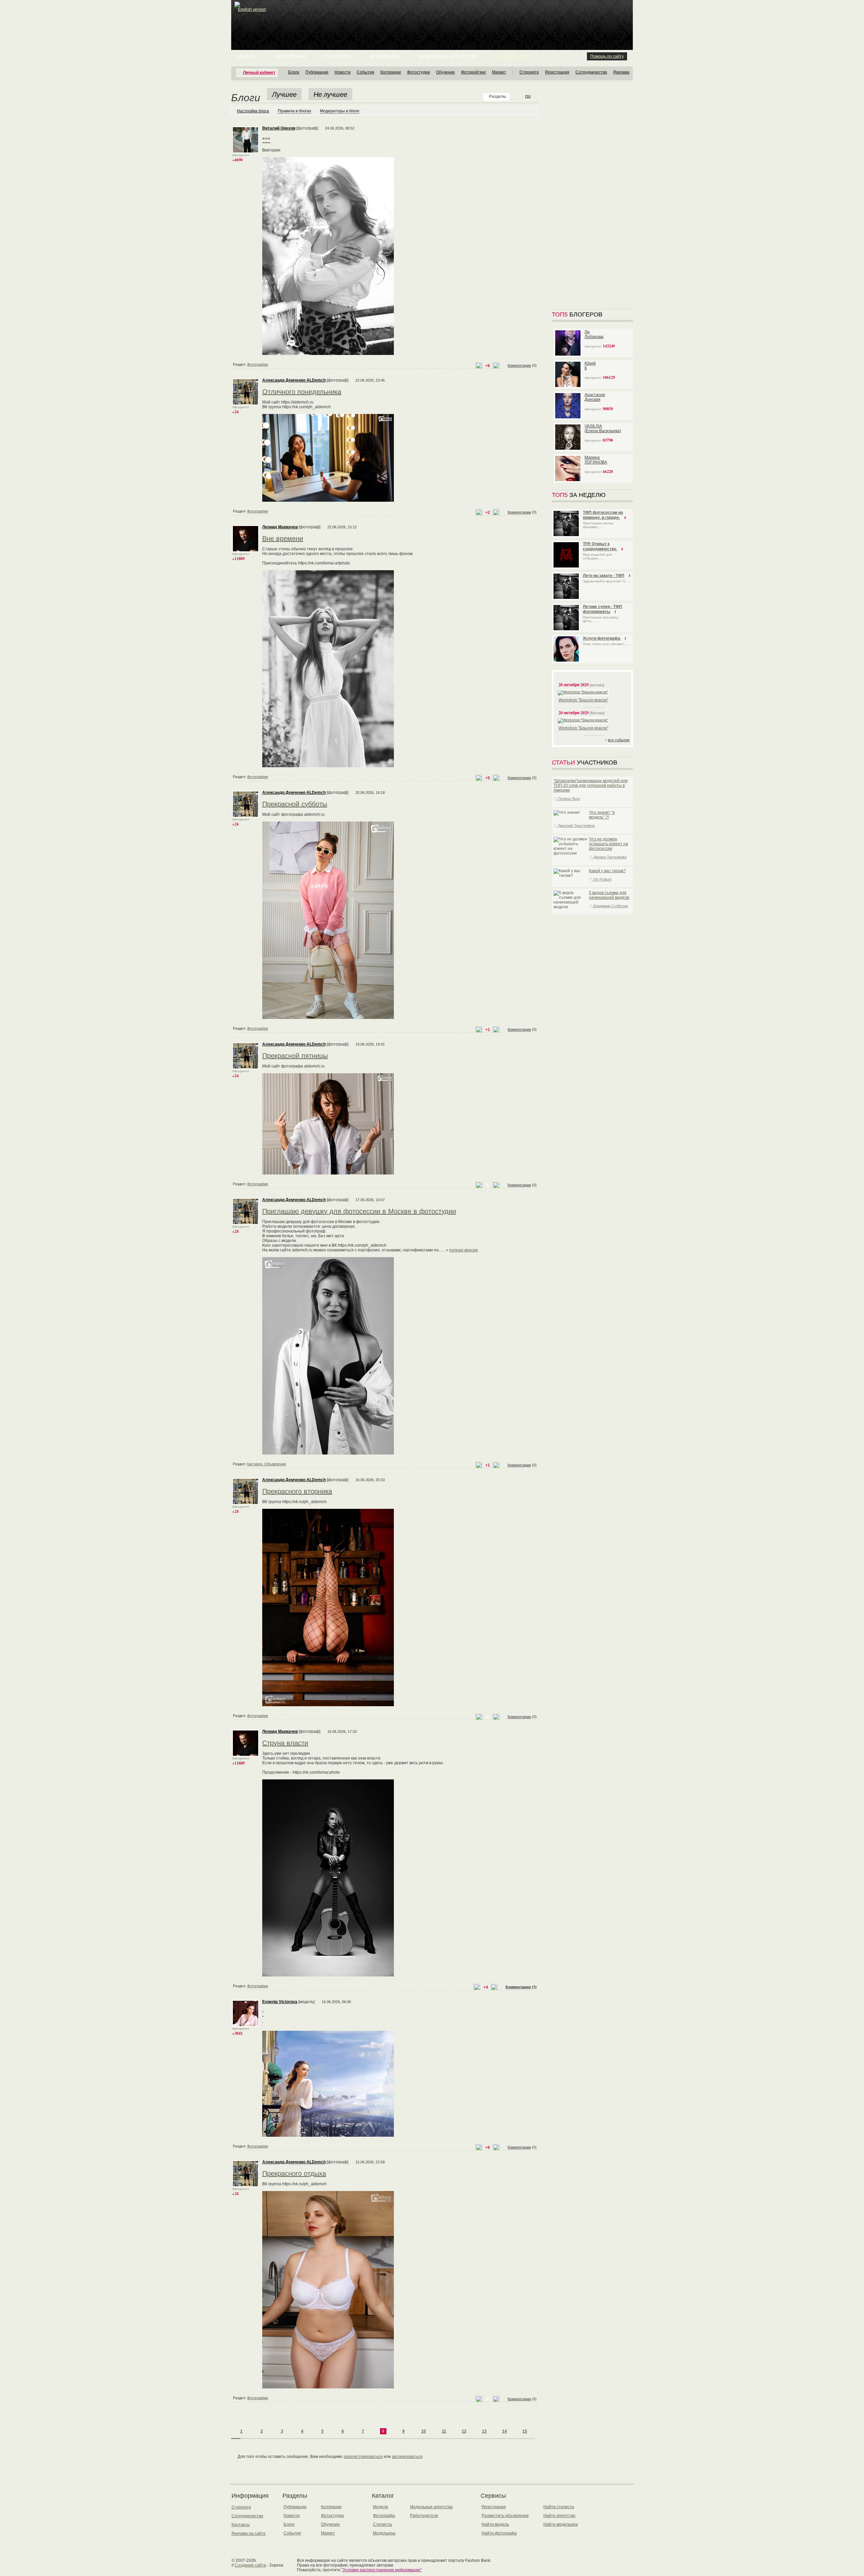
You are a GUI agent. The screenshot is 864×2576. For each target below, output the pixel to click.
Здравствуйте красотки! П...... (607, 581)
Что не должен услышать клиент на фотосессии (609, 844)
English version (252, 9)
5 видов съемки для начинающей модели (609, 895)
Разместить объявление (505, 2516)
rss (528, 96)
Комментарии (519, 365)
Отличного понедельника (302, 392)
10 (424, 2431)
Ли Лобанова (594, 334)
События (366, 72)
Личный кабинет (259, 73)
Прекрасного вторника (297, 1491)
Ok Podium (602, 879)
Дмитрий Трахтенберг (576, 826)
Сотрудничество (591, 72)
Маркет (499, 72)
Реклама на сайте (249, 2533)
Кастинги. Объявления (266, 1464)
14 (505, 2431)
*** (266, 140)
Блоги (294, 72)
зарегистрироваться (363, 2457)
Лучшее (284, 94)
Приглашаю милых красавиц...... (598, 525)
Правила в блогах (294, 111)
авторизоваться (407, 2457)
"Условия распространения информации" (382, 2570)
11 (444, 2431)
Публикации (317, 72)
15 (525, 2431)
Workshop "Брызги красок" (583, 700)
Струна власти (285, 1743)
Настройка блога (253, 111)
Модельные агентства (448, 56)
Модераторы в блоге (340, 111)
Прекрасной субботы (295, 804)
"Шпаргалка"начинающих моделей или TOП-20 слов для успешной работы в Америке (591, 785)
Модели (247, 56)
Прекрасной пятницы (295, 1056)
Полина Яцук (569, 799)
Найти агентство (559, 2516)
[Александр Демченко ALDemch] (246, 404)
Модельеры (385, 56)
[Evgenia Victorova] (246, 2025)
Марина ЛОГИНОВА (596, 460)
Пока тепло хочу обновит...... (606, 644)
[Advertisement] (433, 17)
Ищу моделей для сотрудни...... (597, 556)
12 (464, 2431)
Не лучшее (330, 94)
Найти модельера (561, 2524)
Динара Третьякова (609, 857)
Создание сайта (250, 2565)
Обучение (446, 72)
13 (484, 2431)
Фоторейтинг (474, 72)
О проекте (529, 72)
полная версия (464, 1250)
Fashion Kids (513, 56)
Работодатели (424, 2516)
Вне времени (283, 538)
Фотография (258, 364)
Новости (343, 72)
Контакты (241, 2525)
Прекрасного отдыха (294, 2173)
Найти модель (495, 2524)
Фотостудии (418, 72)
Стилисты (338, 56)
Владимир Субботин (610, 906)
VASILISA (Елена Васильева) (603, 428)
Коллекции (391, 72)
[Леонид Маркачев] (246, 551)
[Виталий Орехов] (246, 152)
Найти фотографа (499, 2533)
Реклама (621, 72)
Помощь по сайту (607, 56)
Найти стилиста (559, 2507)
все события (619, 740)
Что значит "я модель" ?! (602, 815)
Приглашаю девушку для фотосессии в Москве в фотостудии (359, 1211)
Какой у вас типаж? (607, 871)
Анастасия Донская (595, 397)
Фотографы (291, 56)
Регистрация (557, 72)
